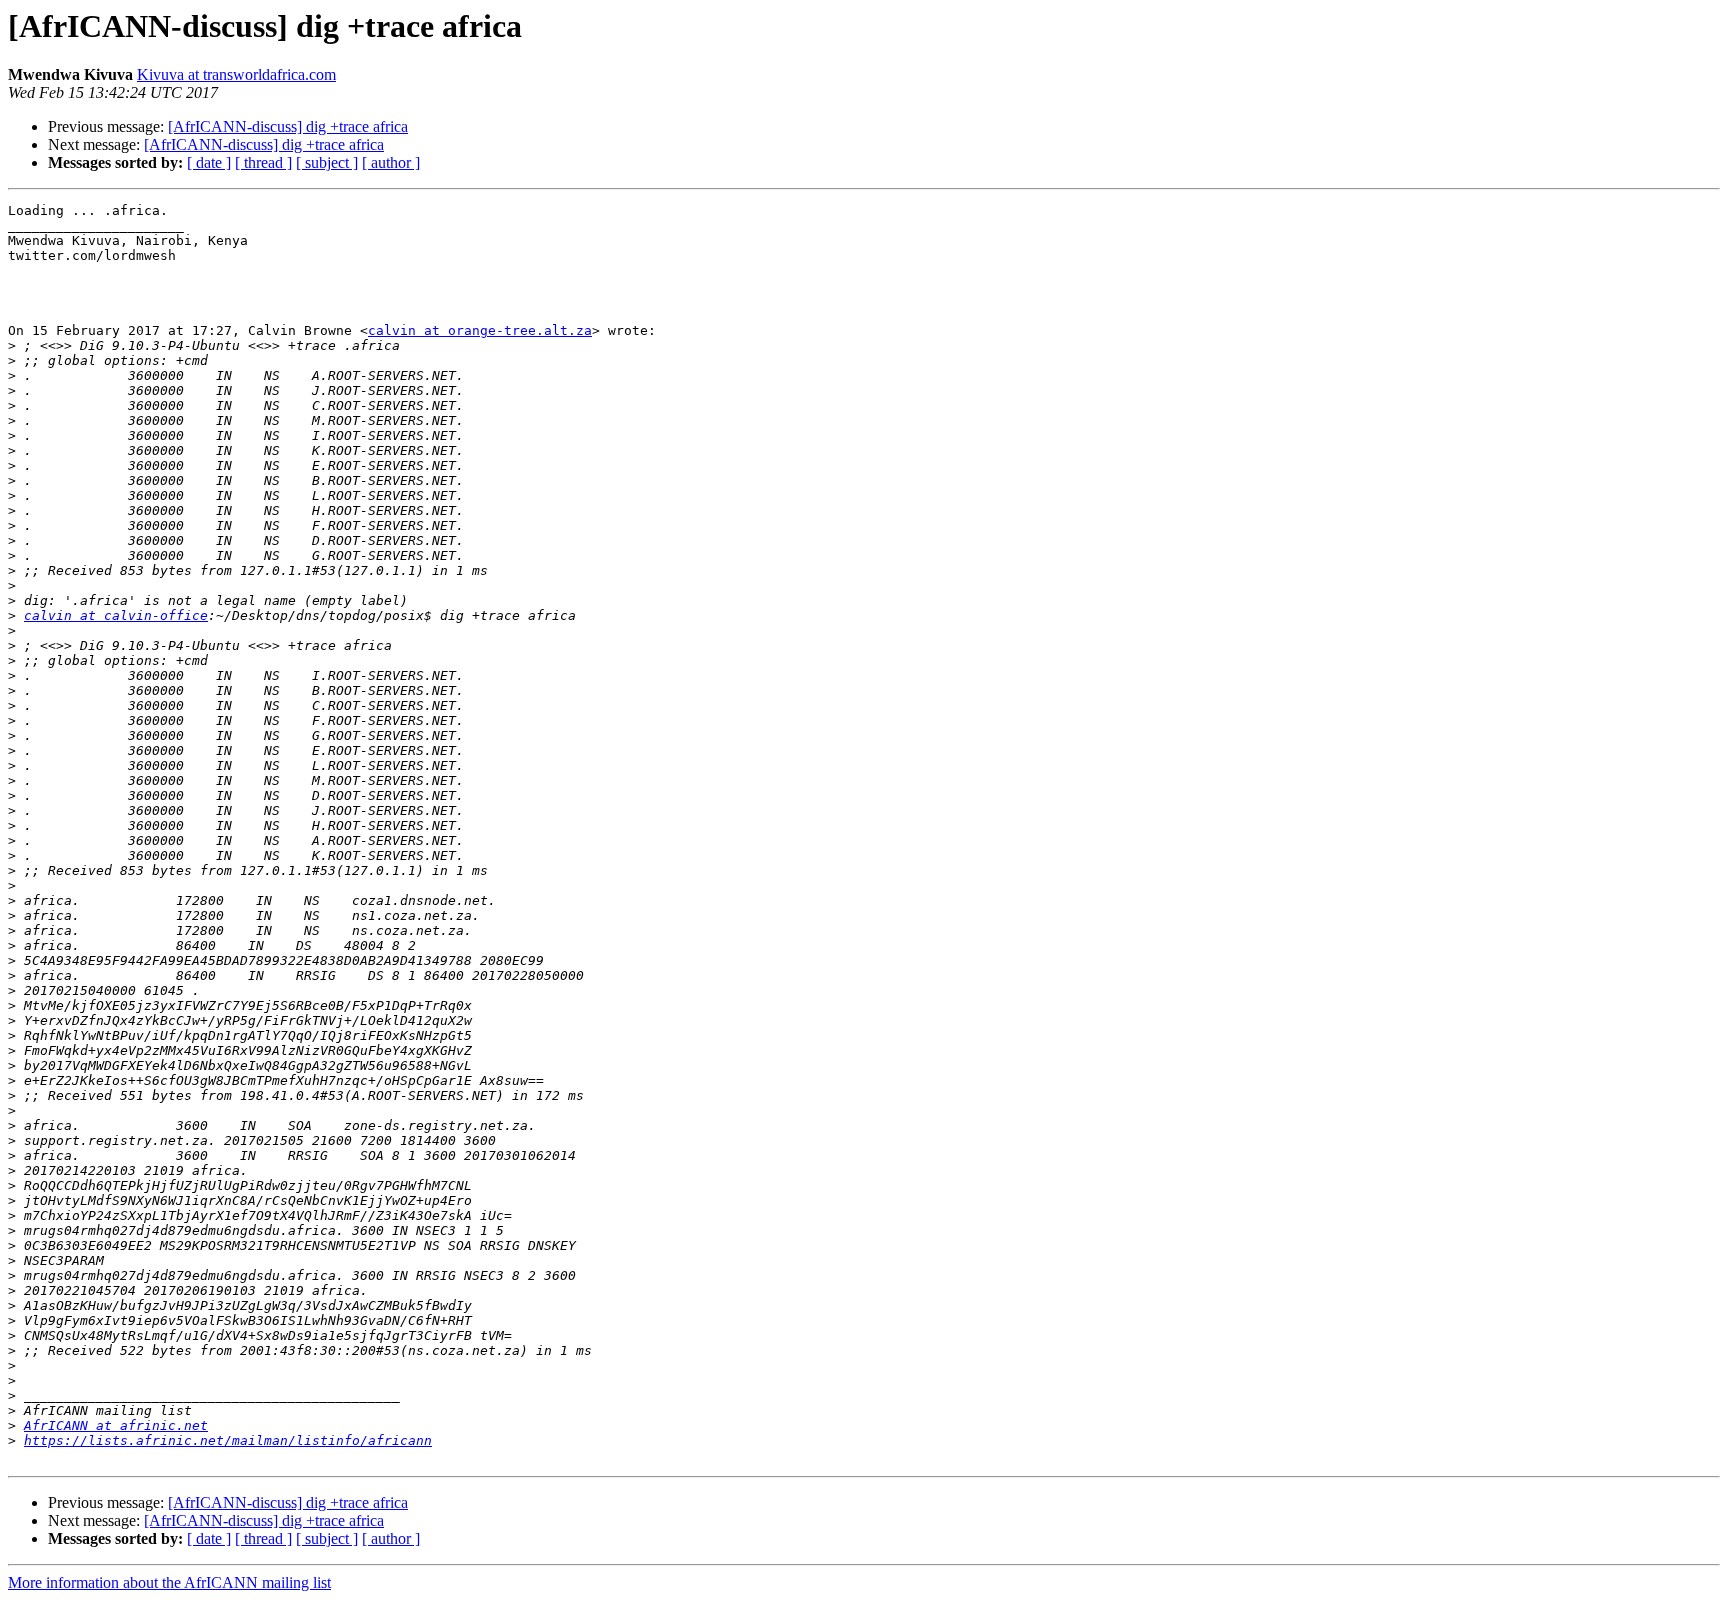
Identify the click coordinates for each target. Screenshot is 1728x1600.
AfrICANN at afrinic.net (116, 1425)
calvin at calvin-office (116, 615)
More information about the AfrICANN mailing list (169, 1582)
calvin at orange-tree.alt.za (480, 330)
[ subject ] (327, 162)
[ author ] (391, 162)
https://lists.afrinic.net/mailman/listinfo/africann (228, 1440)
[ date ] (209, 162)
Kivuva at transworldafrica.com (236, 74)
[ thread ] (263, 162)
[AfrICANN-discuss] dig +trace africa (288, 126)
